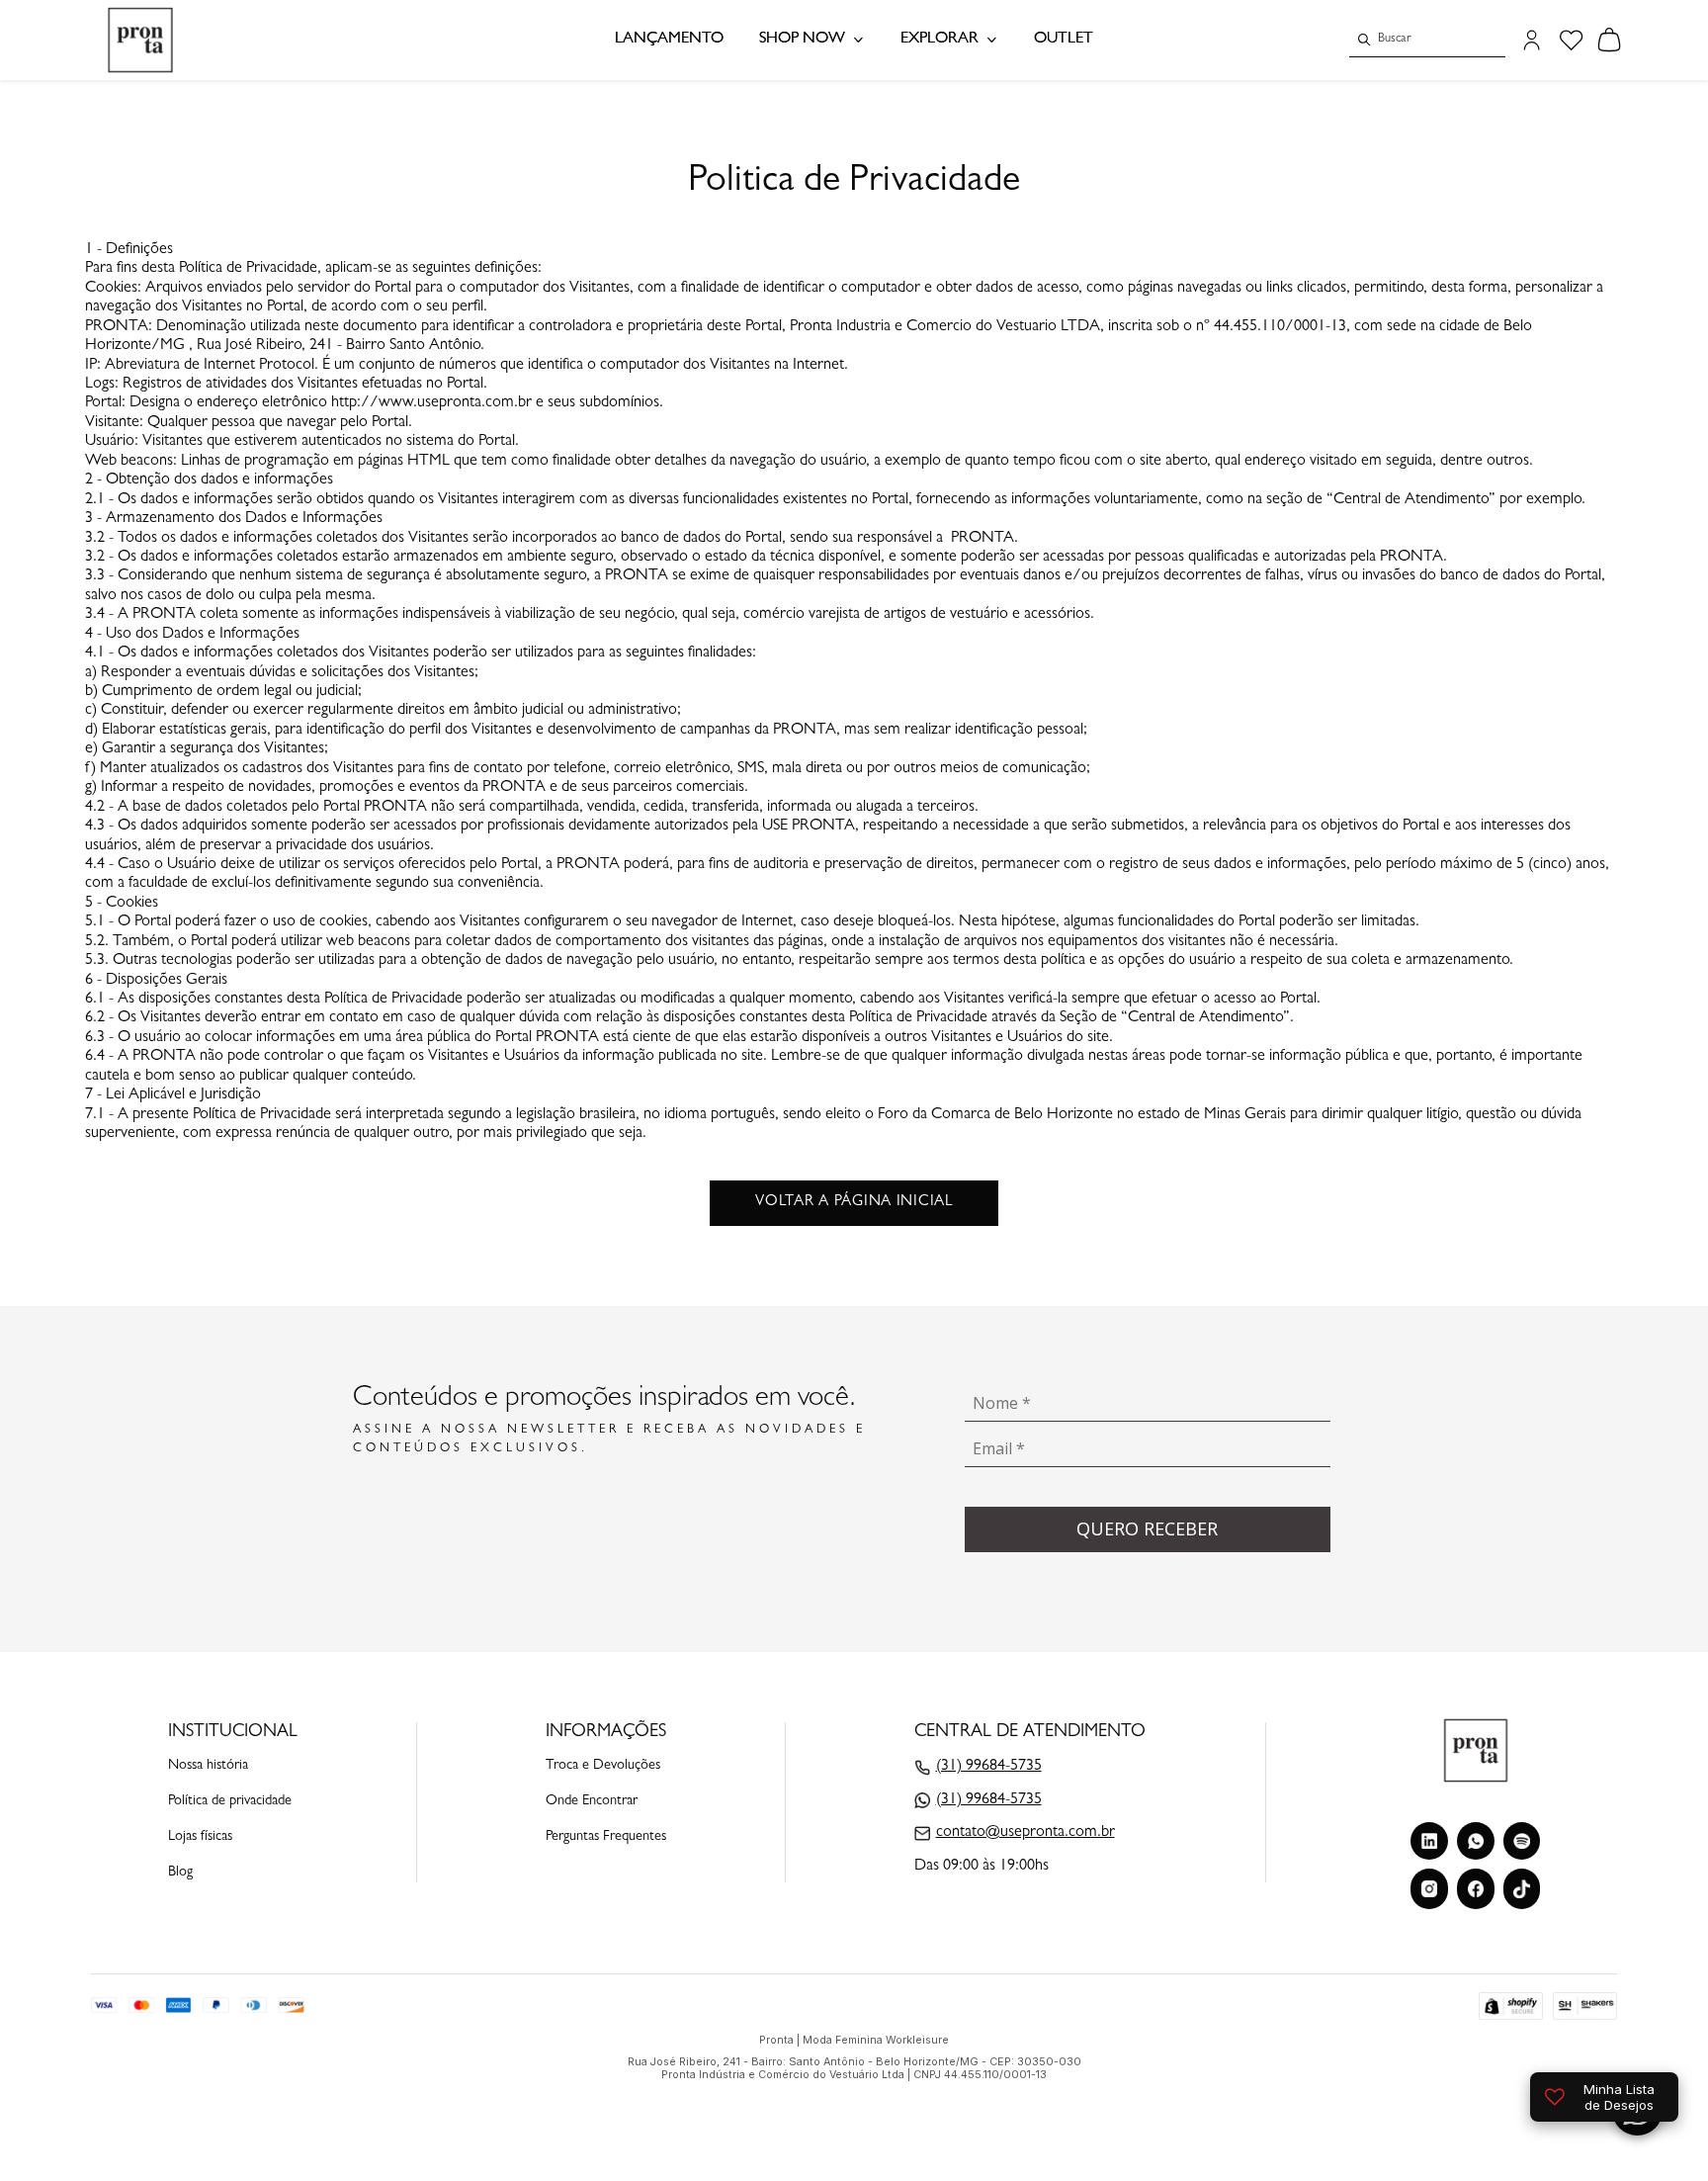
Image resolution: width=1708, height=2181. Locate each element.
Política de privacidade (230, 1802)
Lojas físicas (200, 1837)
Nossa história (208, 1766)
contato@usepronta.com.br (1025, 1833)
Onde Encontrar (592, 1802)
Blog (180, 1873)
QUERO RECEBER (1147, 1528)
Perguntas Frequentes (606, 1837)
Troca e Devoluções (603, 1766)
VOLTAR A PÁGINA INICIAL (854, 1203)
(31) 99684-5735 (989, 1767)
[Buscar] (1365, 40)
